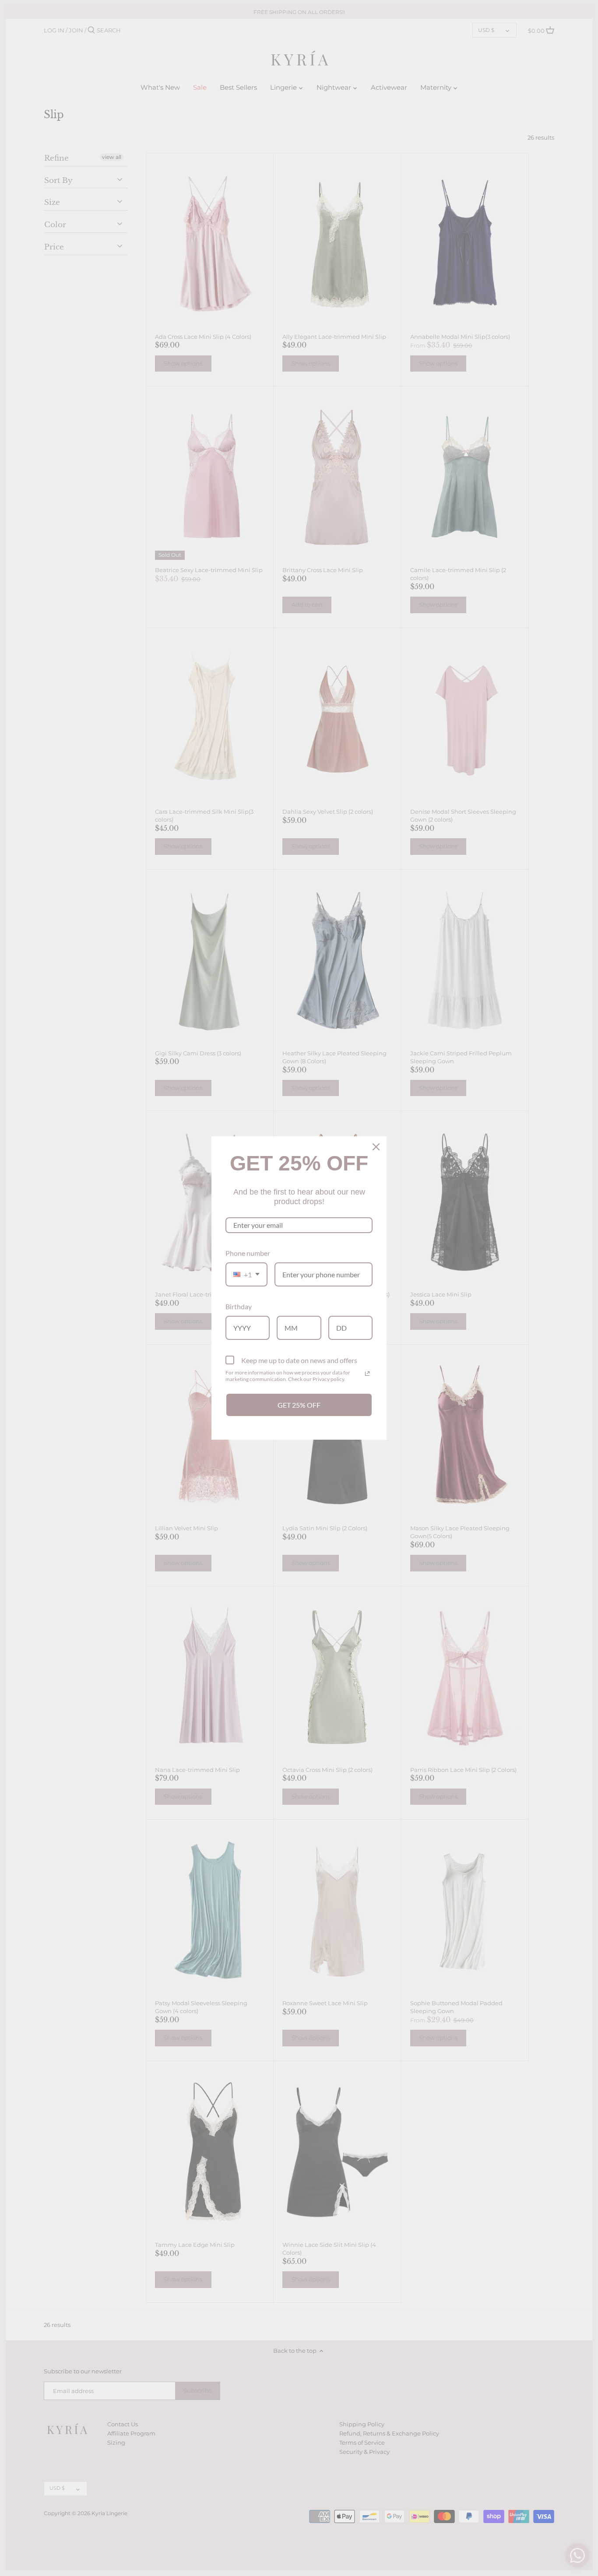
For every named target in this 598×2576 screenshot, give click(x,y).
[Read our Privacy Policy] (367, 1374)
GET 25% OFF (299, 1405)
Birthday (239, 1306)
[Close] (376, 1147)
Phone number (248, 1253)
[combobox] (246, 1274)
